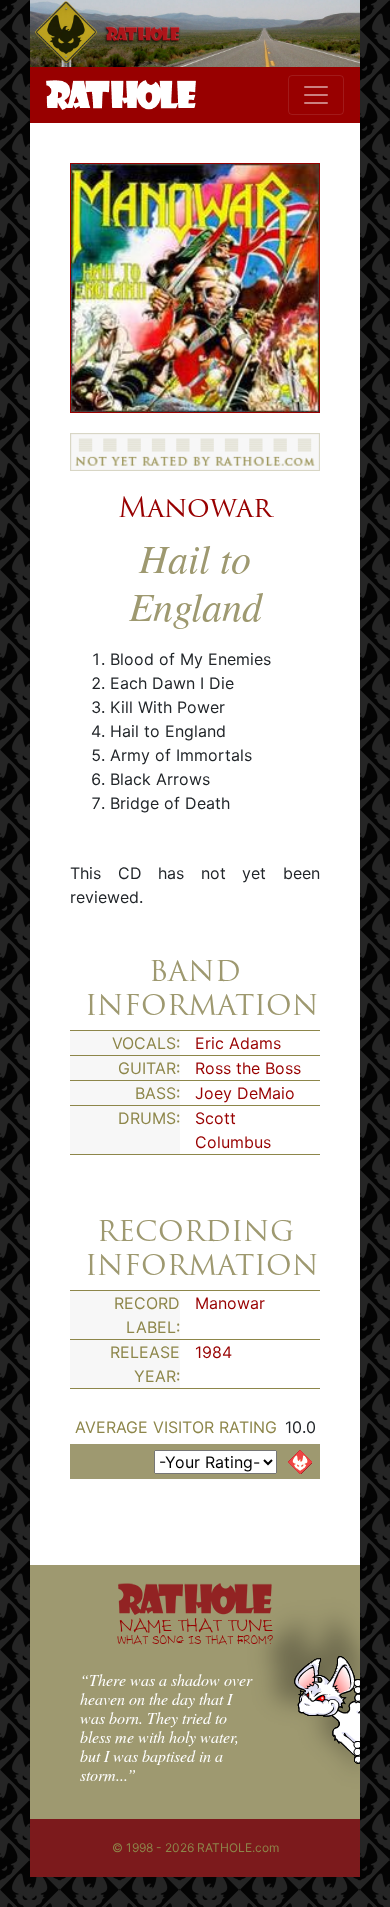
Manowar (195, 507)
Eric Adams (238, 1043)
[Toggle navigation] (316, 95)
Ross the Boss (248, 1068)
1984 (213, 1352)
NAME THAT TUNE (195, 1630)
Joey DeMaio (245, 1093)
